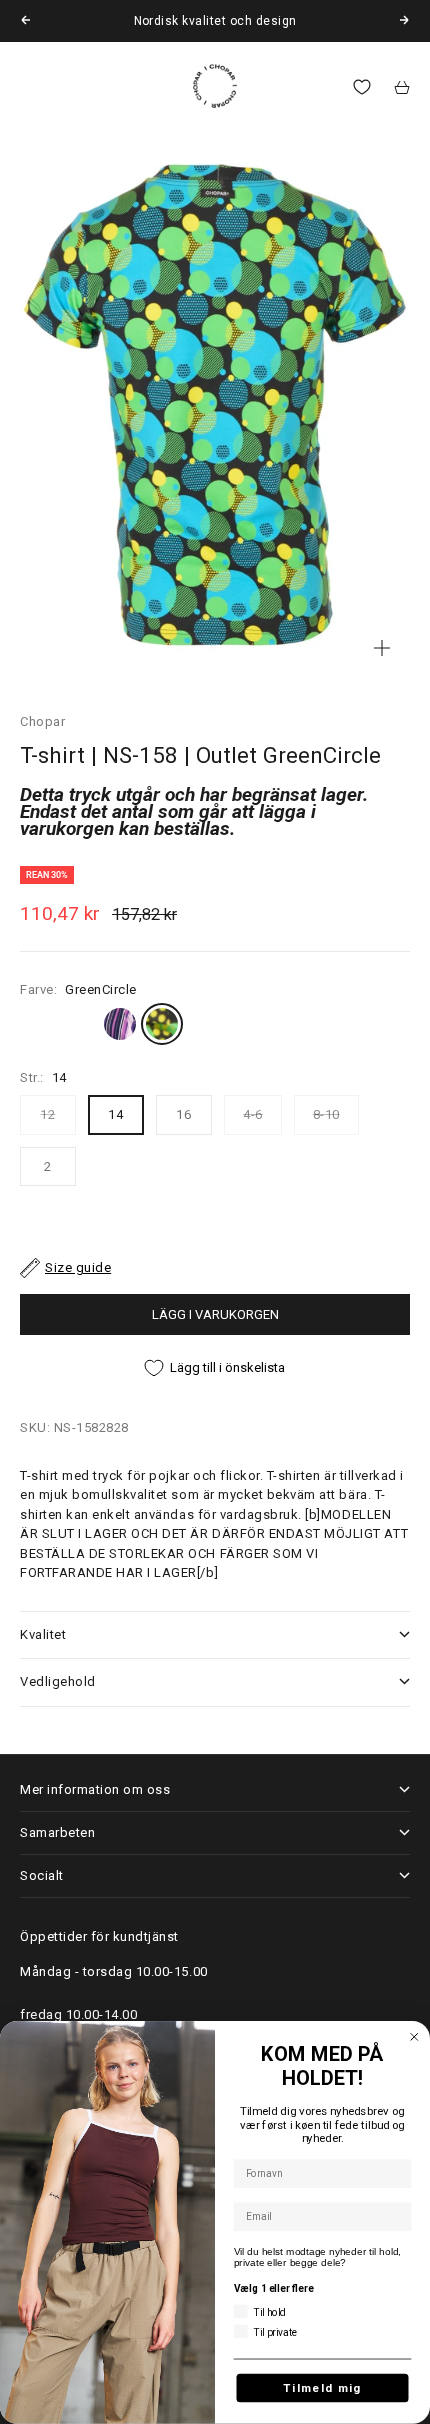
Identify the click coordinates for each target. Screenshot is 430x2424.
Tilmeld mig (322, 2388)
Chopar (42, 721)
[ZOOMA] (382, 648)
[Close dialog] (414, 2037)
